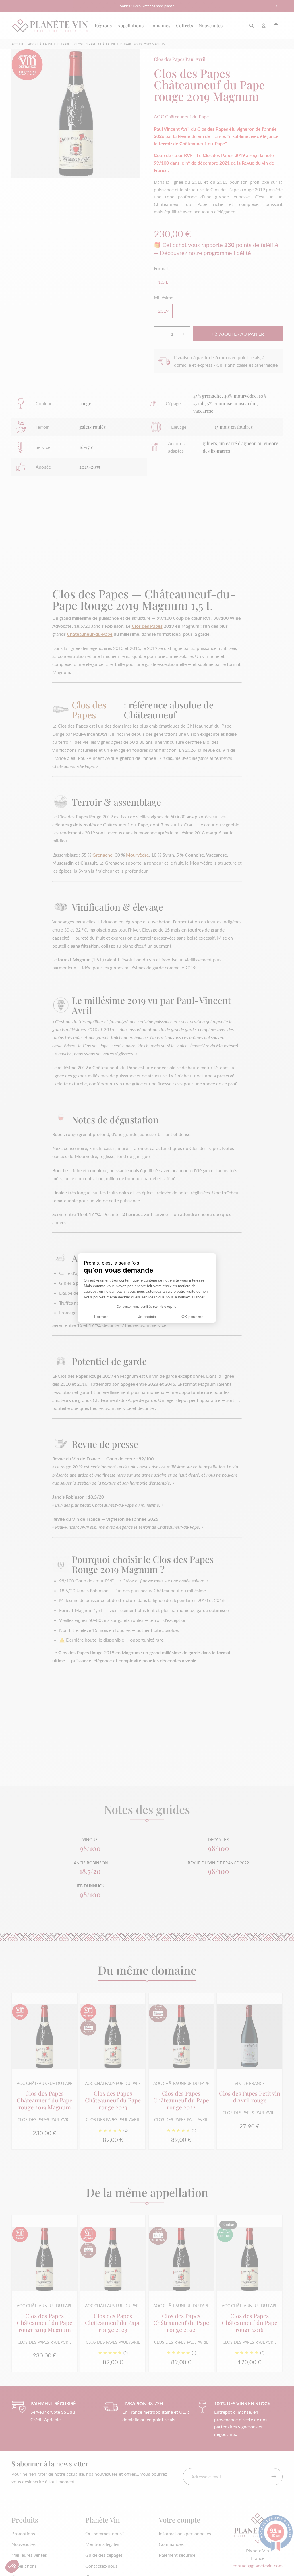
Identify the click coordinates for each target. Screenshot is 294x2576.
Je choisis (147, 1317)
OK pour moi (193, 1317)
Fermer (101, 1317)
